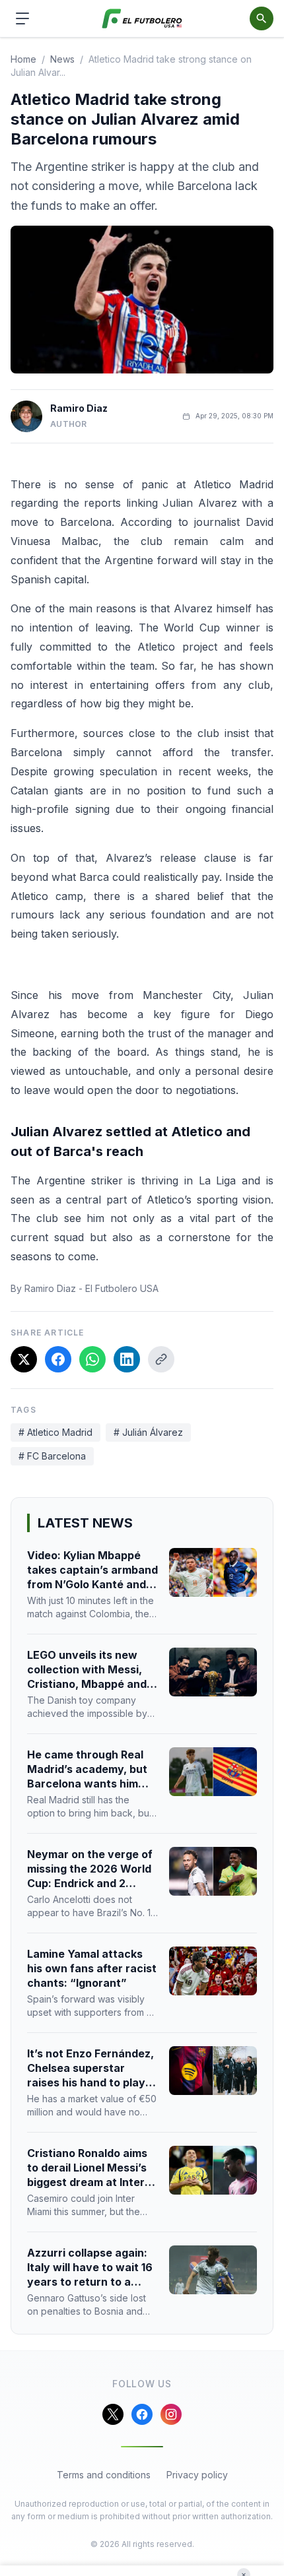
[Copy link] (161, 1359)
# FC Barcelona (52, 1456)
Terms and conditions (104, 2475)
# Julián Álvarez (148, 1432)
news (62, 59)
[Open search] (262, 18)
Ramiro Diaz (79, 408)
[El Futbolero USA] (142, 19)
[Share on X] (24, 1359)
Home (23, 59)
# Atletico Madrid (55, 1432)
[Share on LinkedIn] (127, 1359)
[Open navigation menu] (22, 18)
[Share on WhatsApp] (92, 1359)
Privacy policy (197, 2475)
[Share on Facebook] (58, 1359)
